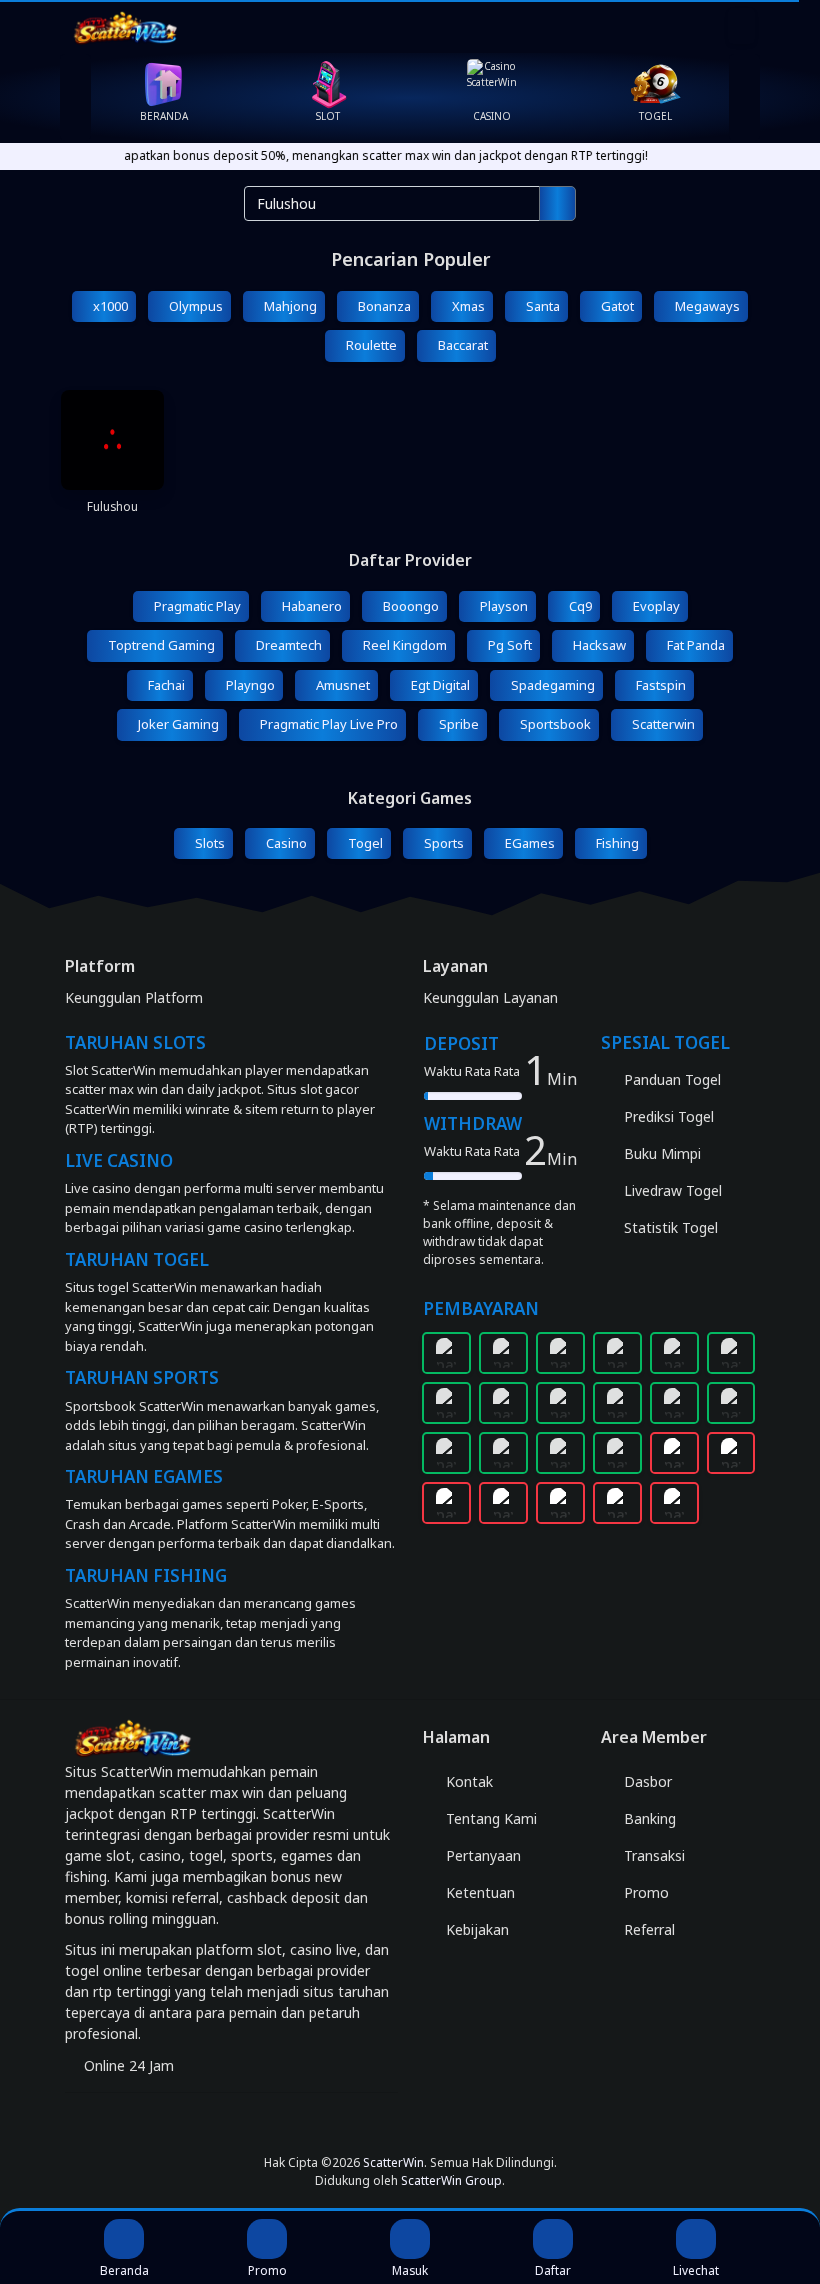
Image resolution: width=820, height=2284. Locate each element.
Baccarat (461, 345)
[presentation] (75, 97)
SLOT (328, 116)
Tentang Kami (489, 1818)
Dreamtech (287, 645)
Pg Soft (508, 645)
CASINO (492, 116)
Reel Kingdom (403, 645)
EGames (528, 843)
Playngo (249, 685)
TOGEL (655, 116)
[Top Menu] (741, 26)
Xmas (467, 306)
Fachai (165, 685)
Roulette (370, 345)
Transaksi (652, 1855)
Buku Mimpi (660, 1153)
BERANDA (164, 116)
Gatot (616, 306)
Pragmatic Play (196, 606)
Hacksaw (598, 645)
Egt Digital (439, 685)
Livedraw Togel (671, 1190)
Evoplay (655, 606)
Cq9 (579, 606)
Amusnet (341, 685)
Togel (364, 843)
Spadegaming (551, 685)
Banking (648, 1818)
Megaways (706, 306)
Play (112, 492)
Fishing (616, 843)
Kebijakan (475, 1929)
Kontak (467, 1781)
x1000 (109, 306)
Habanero (310, 606)
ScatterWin (393, 2162)
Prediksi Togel (667, 1116)
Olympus (194, 306)
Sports (442, 843)
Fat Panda (694, 645)
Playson (502, 606)
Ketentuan (478, 1892)
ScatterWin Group (451, 2180)
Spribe (457, 724)
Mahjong (289, 306)
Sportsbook (554, 724)
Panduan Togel (670, 1079)
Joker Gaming (177, 724)
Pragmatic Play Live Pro (327, 724)
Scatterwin (662, 724)
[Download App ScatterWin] (410, 2123)
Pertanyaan (481, 1855)
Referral (647, 1929)
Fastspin (659, 685)
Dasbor (646, 1781)
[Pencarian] (557, 203)
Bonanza (383, 306)
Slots (208, 843)
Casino (285, 843)
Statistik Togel (669, 1227)
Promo (644, 1892)
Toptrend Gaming (160, 645)
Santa (541, 306)
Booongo (409, 606)
